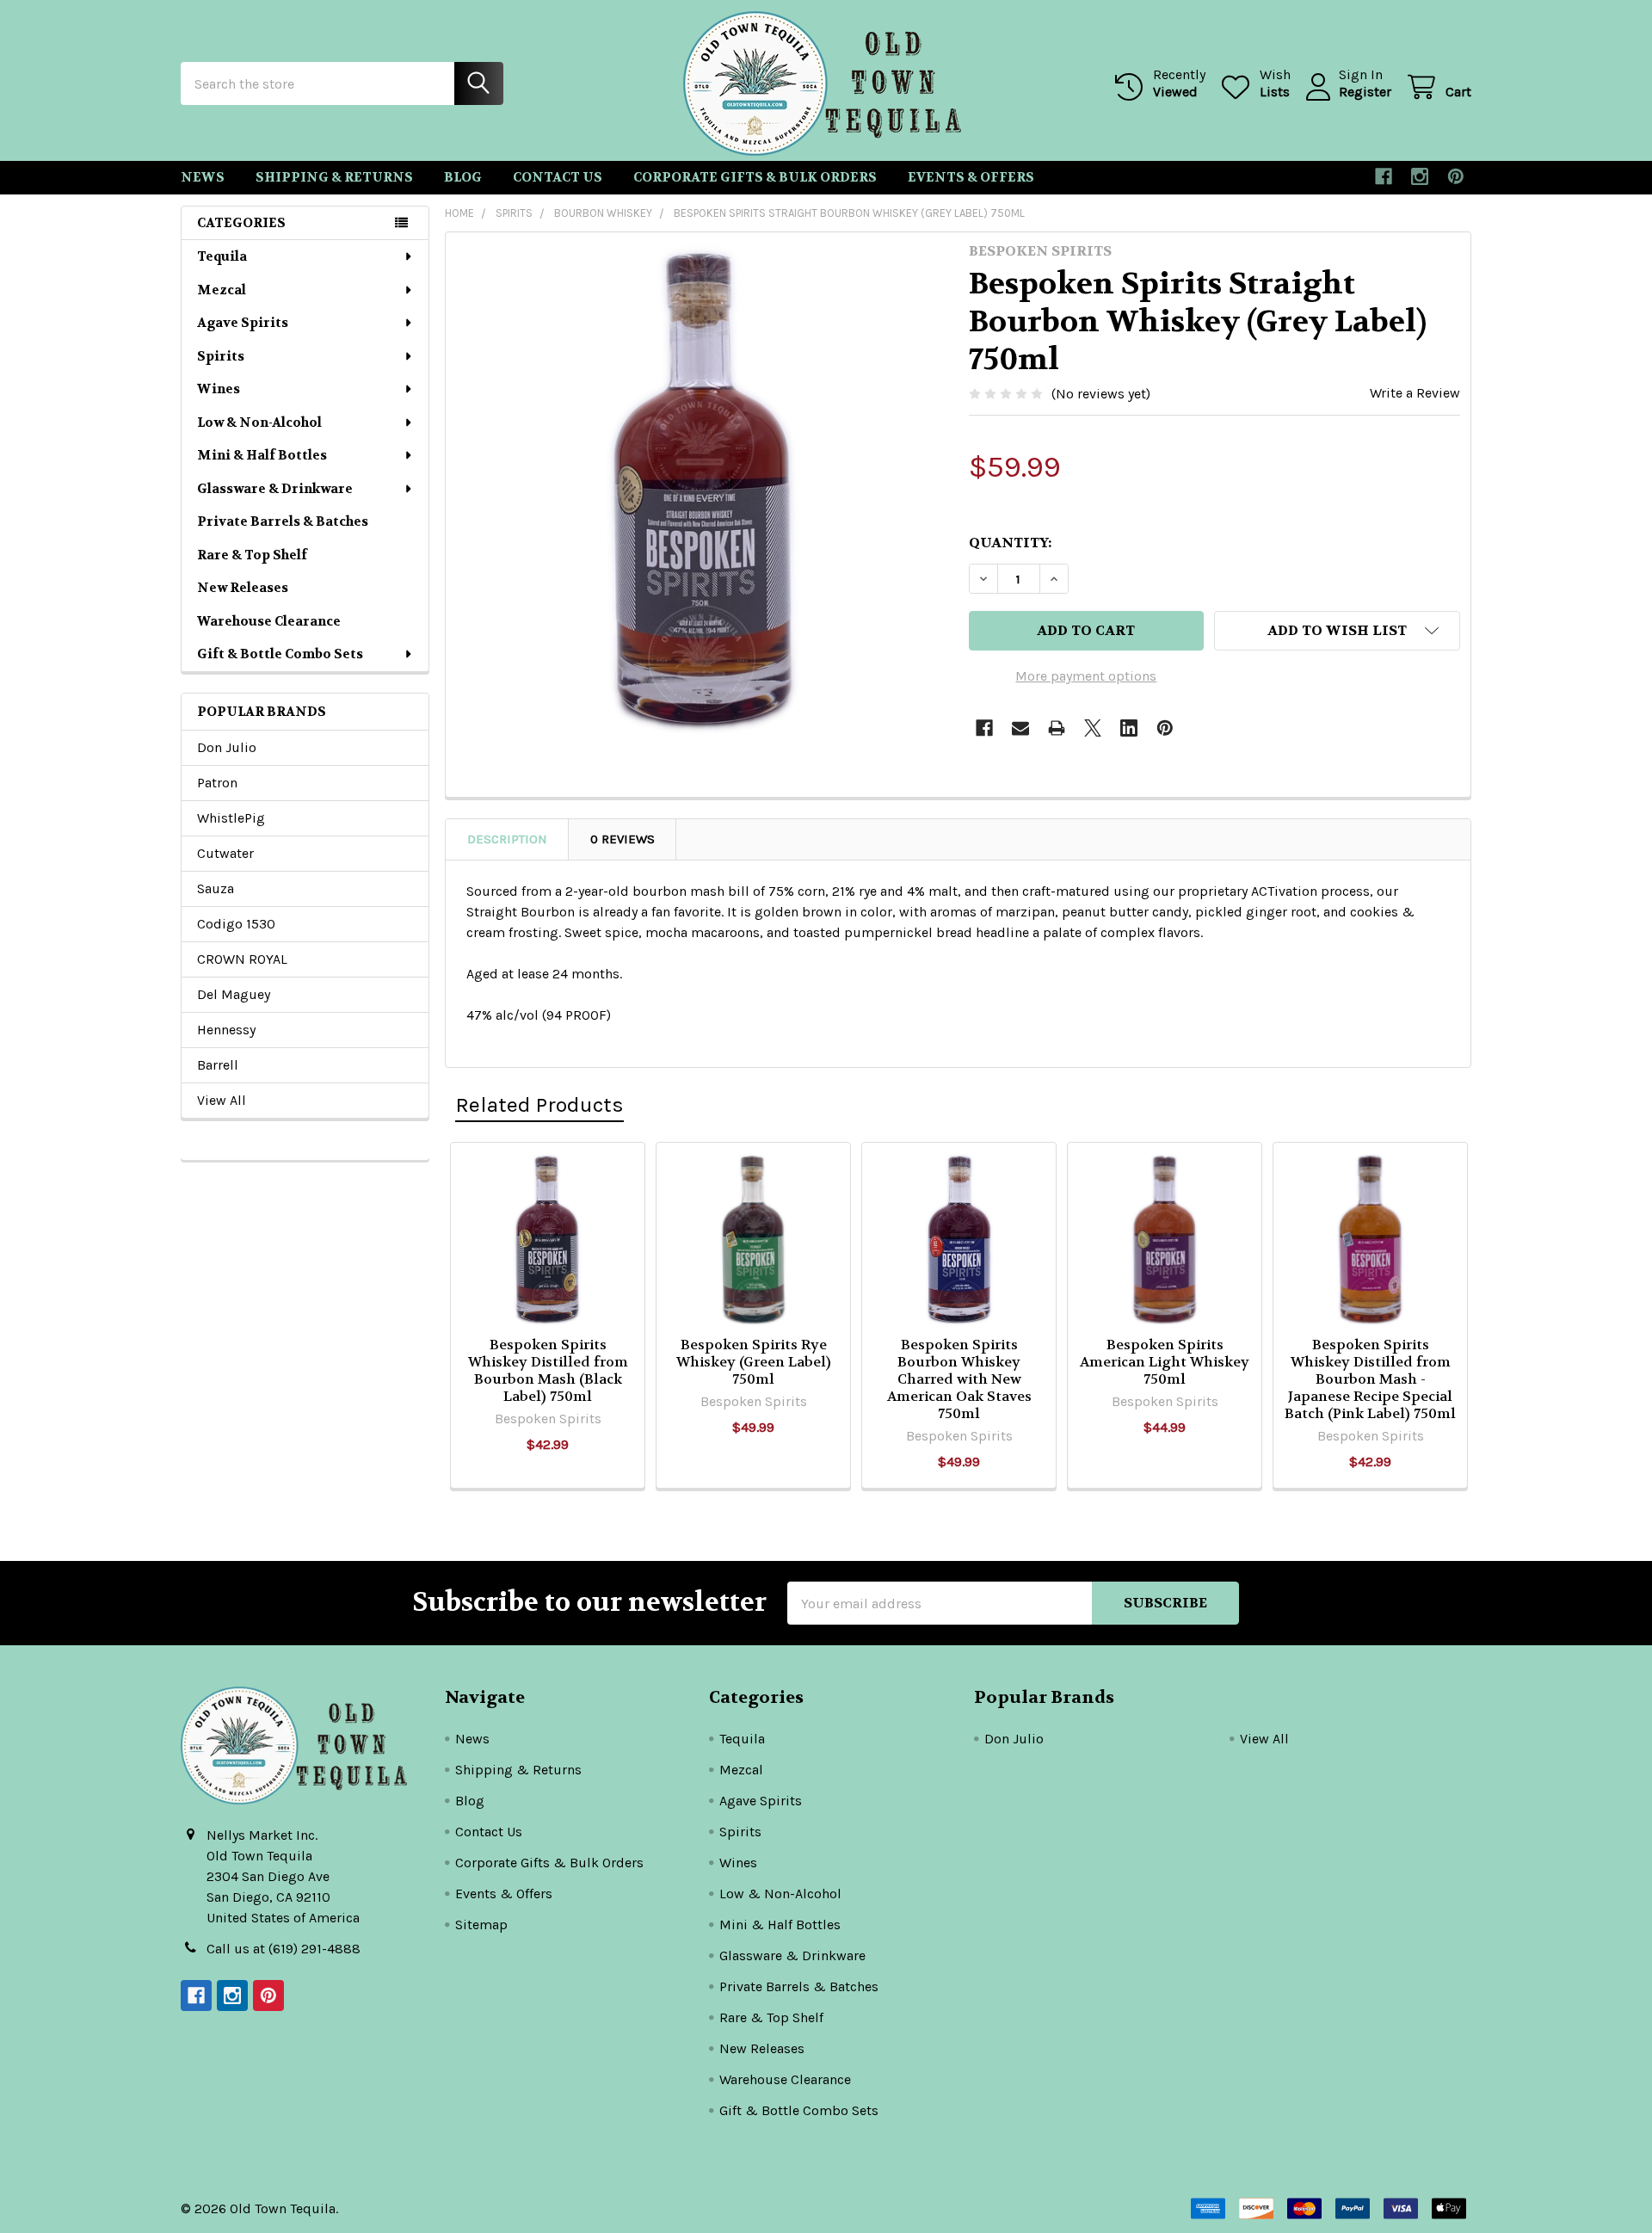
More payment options (1086, 676)
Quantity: (1010, 543)
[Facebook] (1384, 176)
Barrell (218, 1065)
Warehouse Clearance (269, 621)
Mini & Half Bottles (262, 455)
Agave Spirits (243, 323)
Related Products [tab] (539, 1104)
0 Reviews (623, 839)
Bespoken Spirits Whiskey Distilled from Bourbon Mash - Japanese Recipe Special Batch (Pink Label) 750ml (1370, 1379)
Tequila (222, 256)
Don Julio (227, 747)
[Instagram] (1420, 176)
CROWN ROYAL (242, 959)
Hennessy (226, 1030)
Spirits (221, 356)
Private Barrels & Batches (283, 521)
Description (507, 839)
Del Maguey (234, 994)
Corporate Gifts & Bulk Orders (755, 177)
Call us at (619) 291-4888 (284, 1949)
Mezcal (222, 290)
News (203, 177)
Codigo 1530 (236, 924)
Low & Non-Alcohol (259, 423)
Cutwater (225, 853)
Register (1365, 92)
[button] (1337, 631)
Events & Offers (971, 177)
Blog (463, 177)
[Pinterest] (1456, 176)
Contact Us (558, 177)
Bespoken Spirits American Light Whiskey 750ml (1165, 1362)
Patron (217, 783)
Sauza (216, 888)
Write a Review (1415, 393)
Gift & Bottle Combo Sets (280, 654)
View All (222, 1100)
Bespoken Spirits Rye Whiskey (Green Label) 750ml (754, 1362)
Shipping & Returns (334, 177)
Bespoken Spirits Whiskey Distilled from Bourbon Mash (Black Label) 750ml (548, 1370)
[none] (702, 489)
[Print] (1057, 728)
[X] (1093, 728)
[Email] (1020, 728)
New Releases (243, 588)
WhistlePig (231, 818)
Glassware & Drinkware (275, 489)
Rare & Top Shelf (252, 555)
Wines (219, 389)
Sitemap (481, 1925)
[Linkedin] (1129, 728)
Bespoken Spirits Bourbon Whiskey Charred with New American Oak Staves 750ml (959, 1379)
